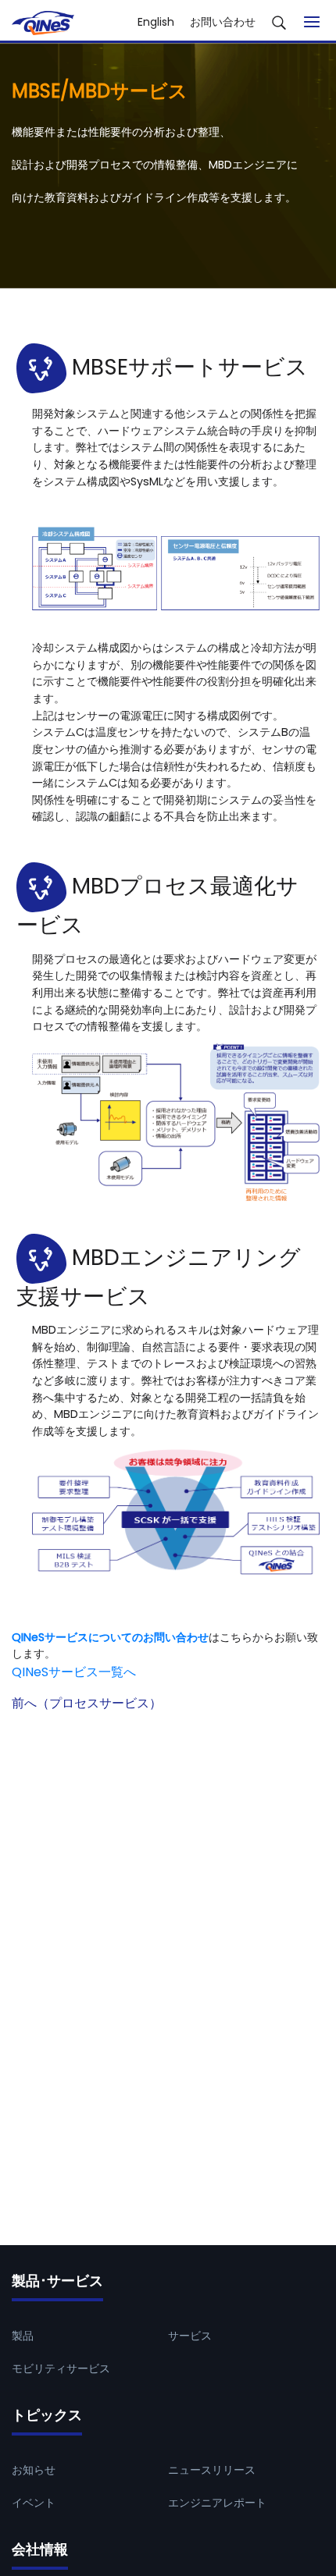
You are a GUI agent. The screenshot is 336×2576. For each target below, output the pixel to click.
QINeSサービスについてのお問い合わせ (110, 1637)
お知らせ (34, 2470)
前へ (87, 1703)
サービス (190, 2336)
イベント (34, 2503)
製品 (23, 2336)
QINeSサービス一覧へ (74, 1672)
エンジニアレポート (217, 2503)
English (156, 22)
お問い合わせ (223, 22)
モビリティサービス (61, 2368)
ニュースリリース (212, 2470)
